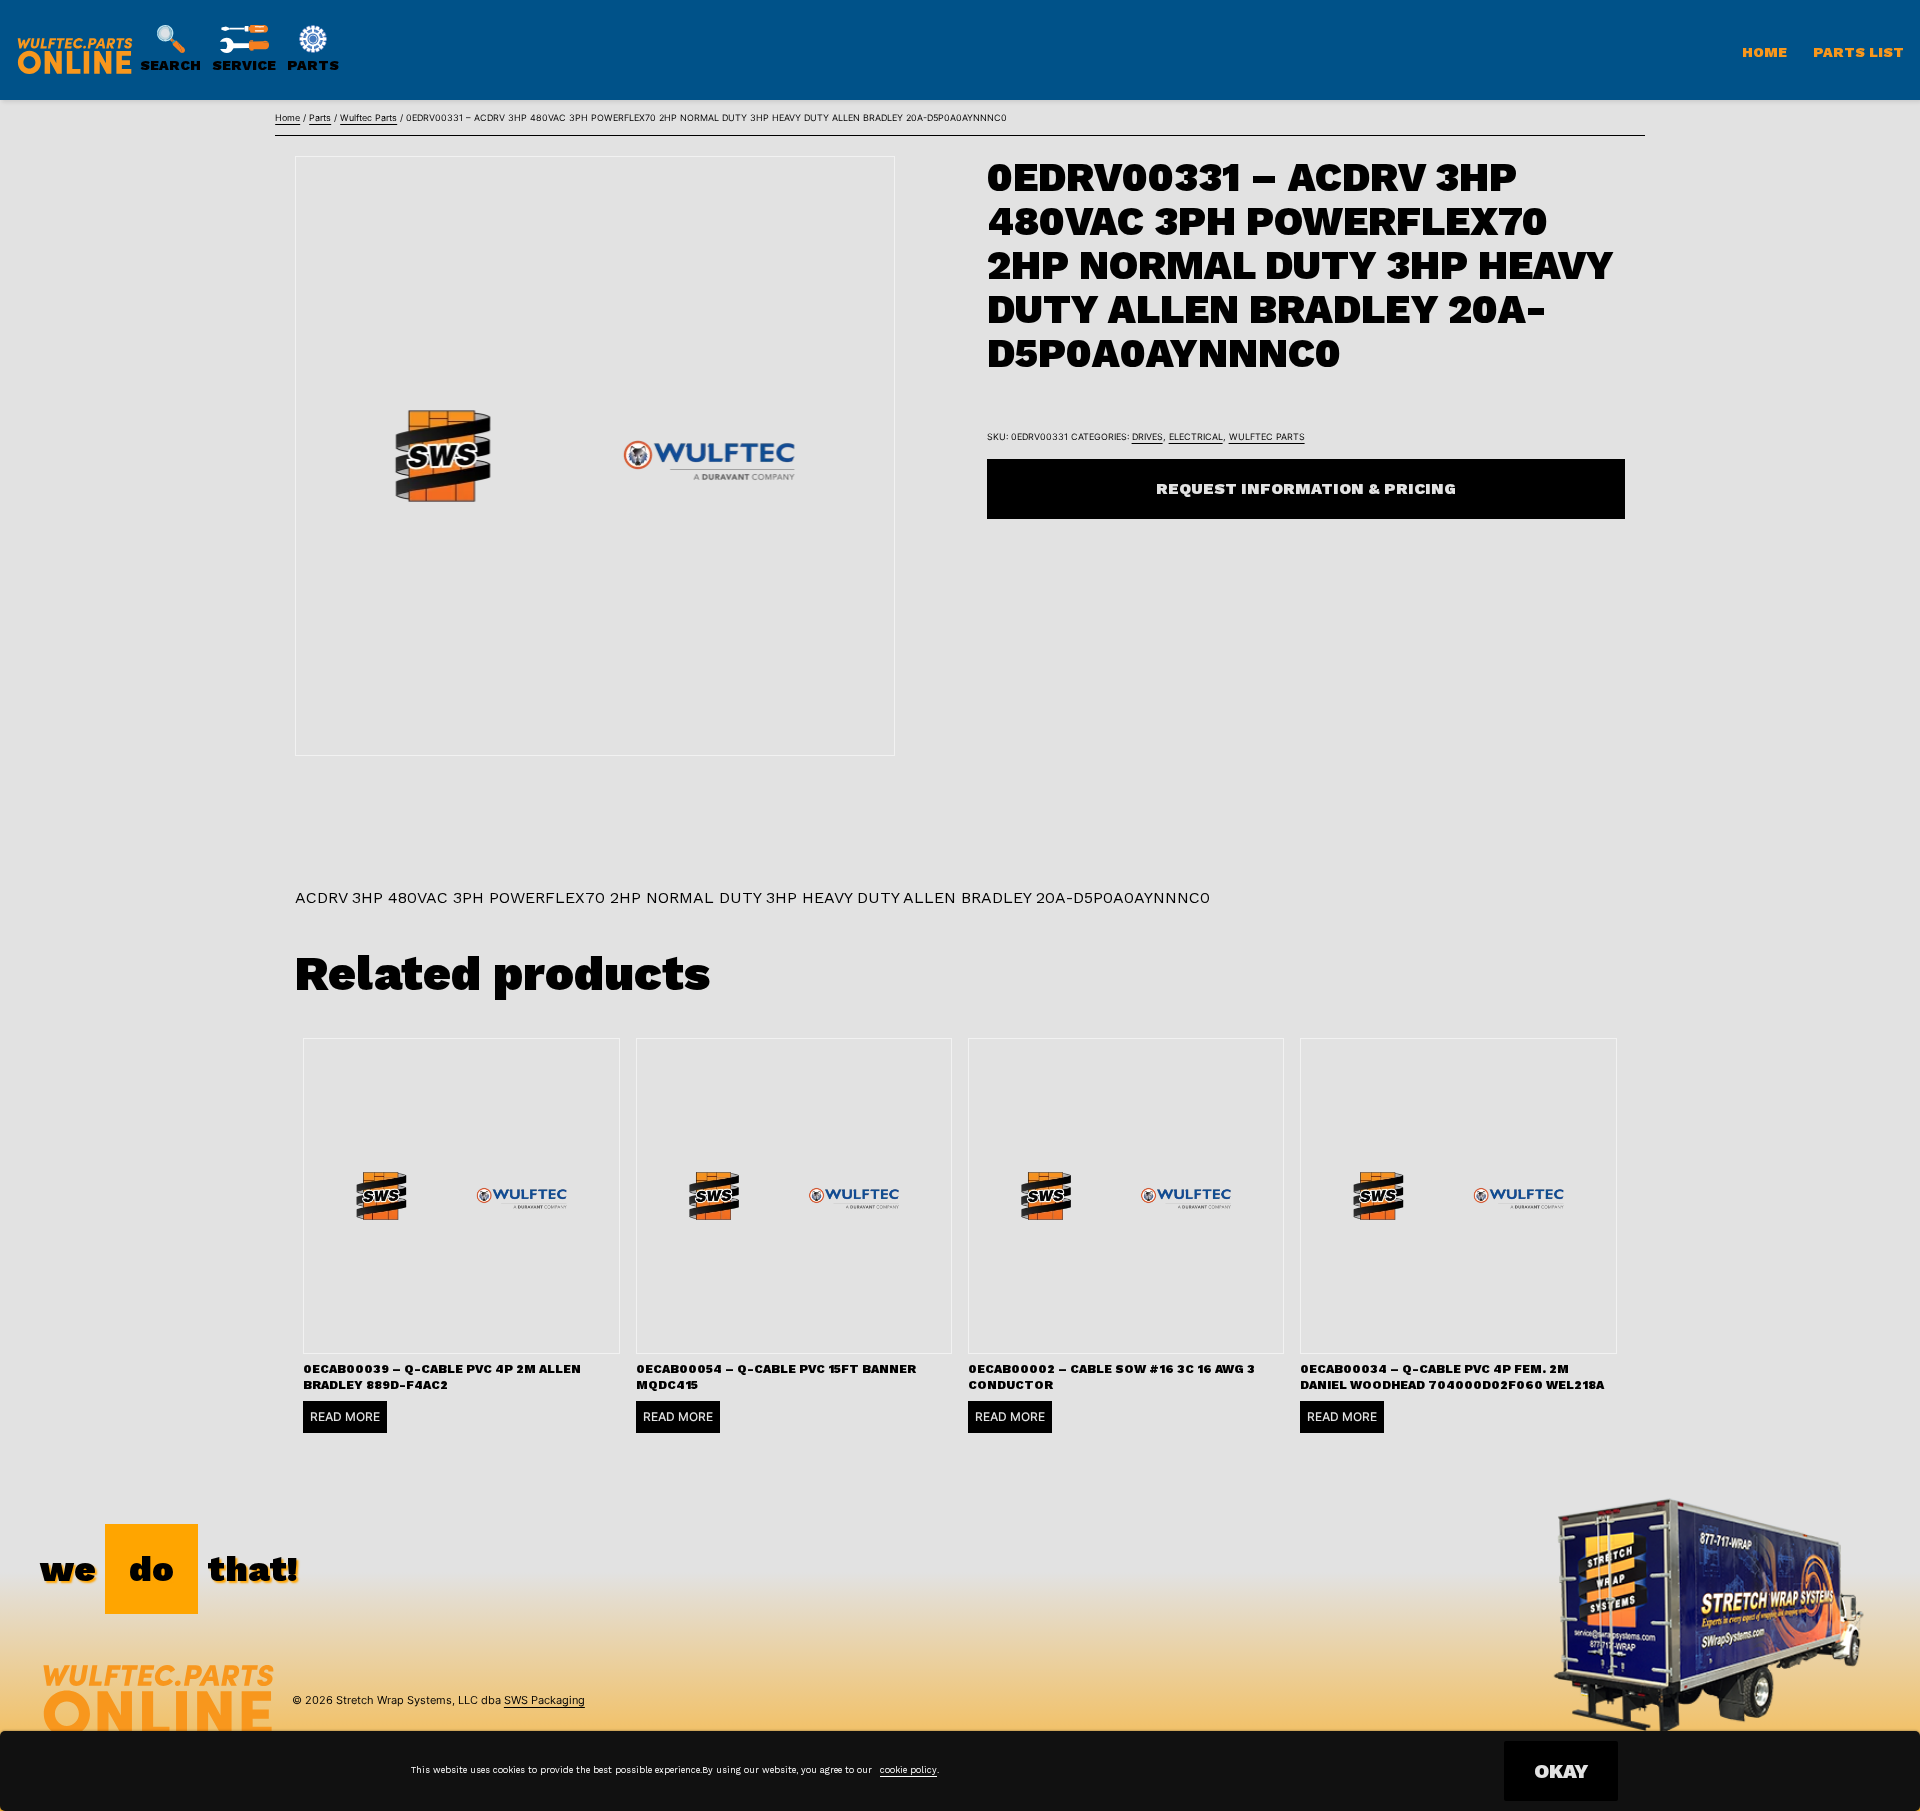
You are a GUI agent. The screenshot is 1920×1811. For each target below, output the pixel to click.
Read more (345, 1416)
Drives (1147, 436)
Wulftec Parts (368, 117)
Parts (320, 117)
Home (1764, 52)
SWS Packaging (544, 1700)
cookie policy (908, 1770)
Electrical (1196, 436)
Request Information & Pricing (1306, 488)
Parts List (1858, 52)
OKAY (1561, 1771)
